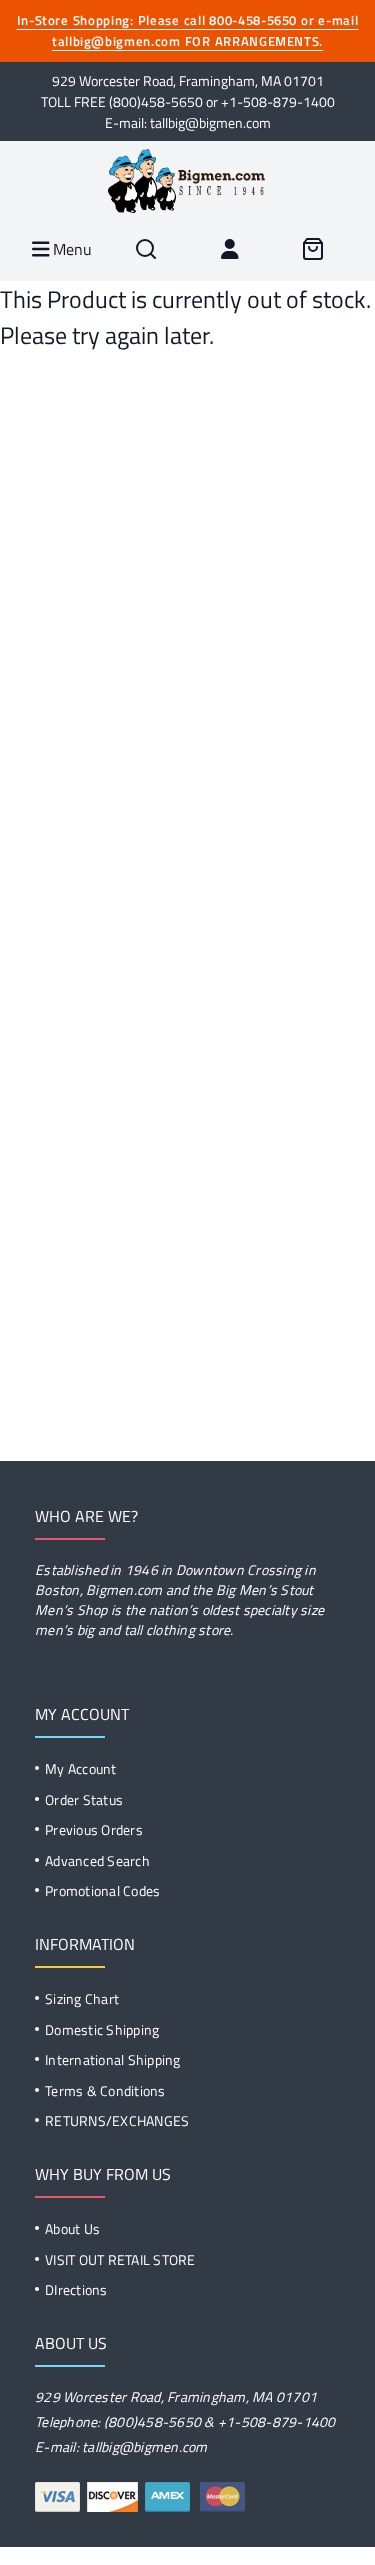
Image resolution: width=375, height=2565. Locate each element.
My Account (81, 1768)
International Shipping (113, 2059)
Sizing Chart (82, 1998)
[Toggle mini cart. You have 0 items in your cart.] (313, 249)
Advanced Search (97, 1860)
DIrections (76, 2289)
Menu (70, 249)
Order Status (84, 1799)
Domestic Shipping (102, 2029)
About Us (72, 2228)
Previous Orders (94, 1829)
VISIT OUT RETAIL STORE (120, 2259)
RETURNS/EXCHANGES (117, 2120)
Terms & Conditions (105, 2090)
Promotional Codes (102, 1890)
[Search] (146, 249)
